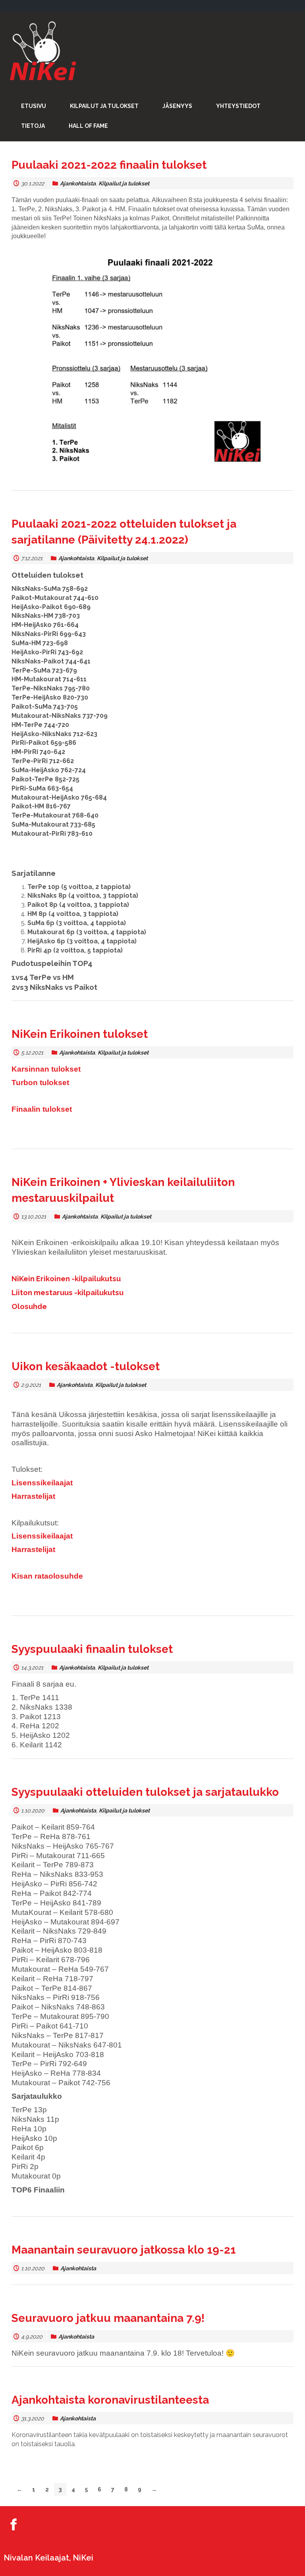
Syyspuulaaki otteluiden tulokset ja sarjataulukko (145, 1792)
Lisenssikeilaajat (42, 1483)
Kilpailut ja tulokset (124, 183)
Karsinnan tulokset (46, 1069)
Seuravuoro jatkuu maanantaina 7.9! (108, 2318)
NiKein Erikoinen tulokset (80, 1034)
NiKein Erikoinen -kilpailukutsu (66, 1278)
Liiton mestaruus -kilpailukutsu (68, 1292)
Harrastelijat (33, 1496)
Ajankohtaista (78, 183)
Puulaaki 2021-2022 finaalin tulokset (109, 165)
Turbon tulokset (40, 1083)
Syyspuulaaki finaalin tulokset (92, 1649)
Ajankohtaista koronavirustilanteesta (110, 2400)
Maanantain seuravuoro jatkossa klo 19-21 (124, 2250)
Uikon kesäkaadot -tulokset (86, 1366)
